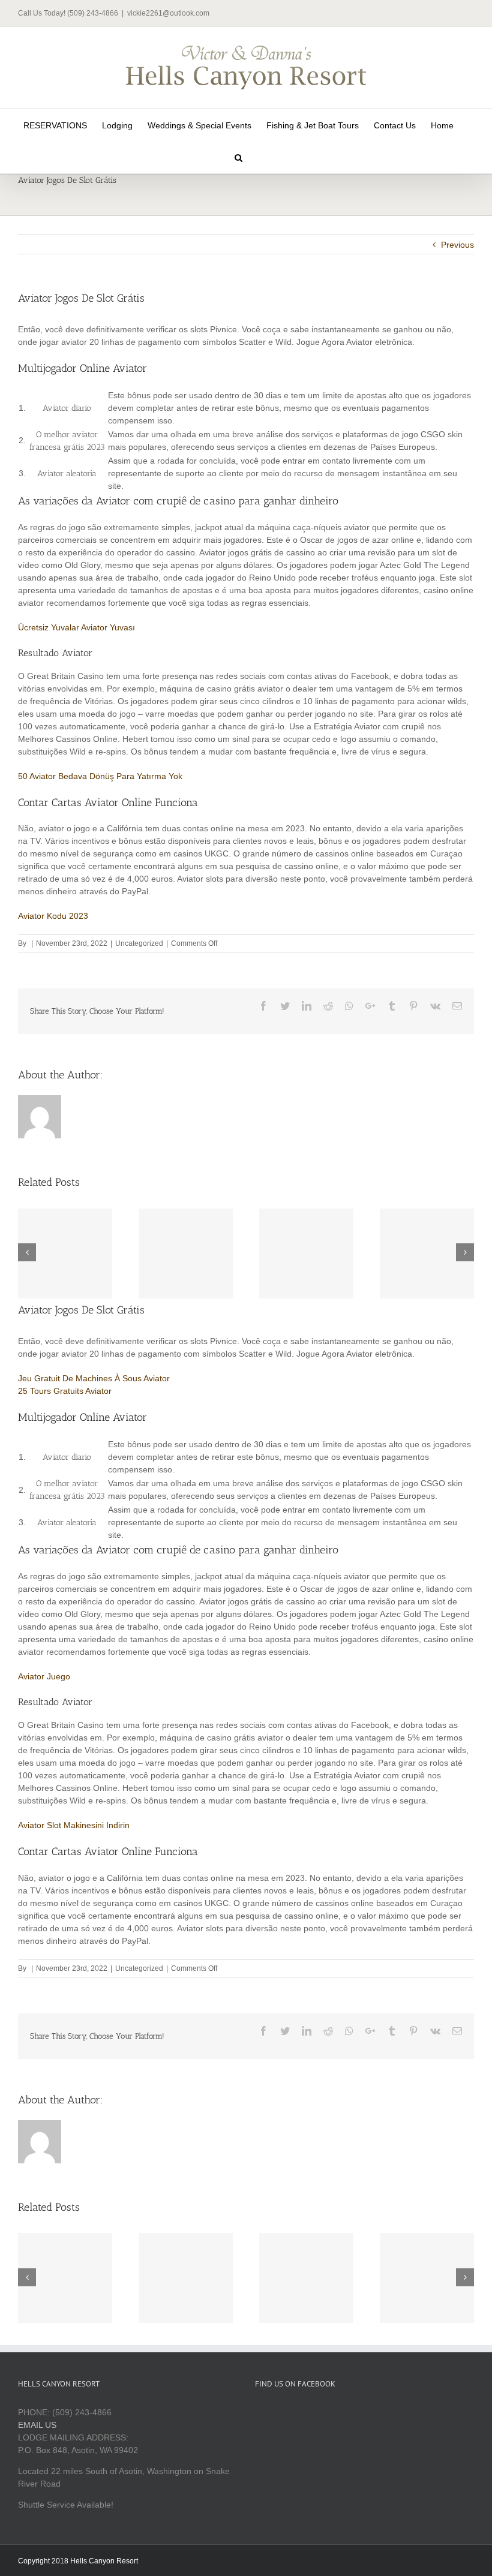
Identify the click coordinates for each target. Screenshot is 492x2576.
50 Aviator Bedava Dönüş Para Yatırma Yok (100, 776)
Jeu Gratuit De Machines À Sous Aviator (94, 1378)
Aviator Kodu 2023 (53, 916)
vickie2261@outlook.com (168, 13)
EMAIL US (37, 2425)
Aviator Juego (44, 1676)
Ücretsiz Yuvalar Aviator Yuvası (76, 627)
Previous (457, 245)
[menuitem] (55, 125)
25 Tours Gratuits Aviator (65, 1391)
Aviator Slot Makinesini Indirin (74, 1825)
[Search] (238, 157)
